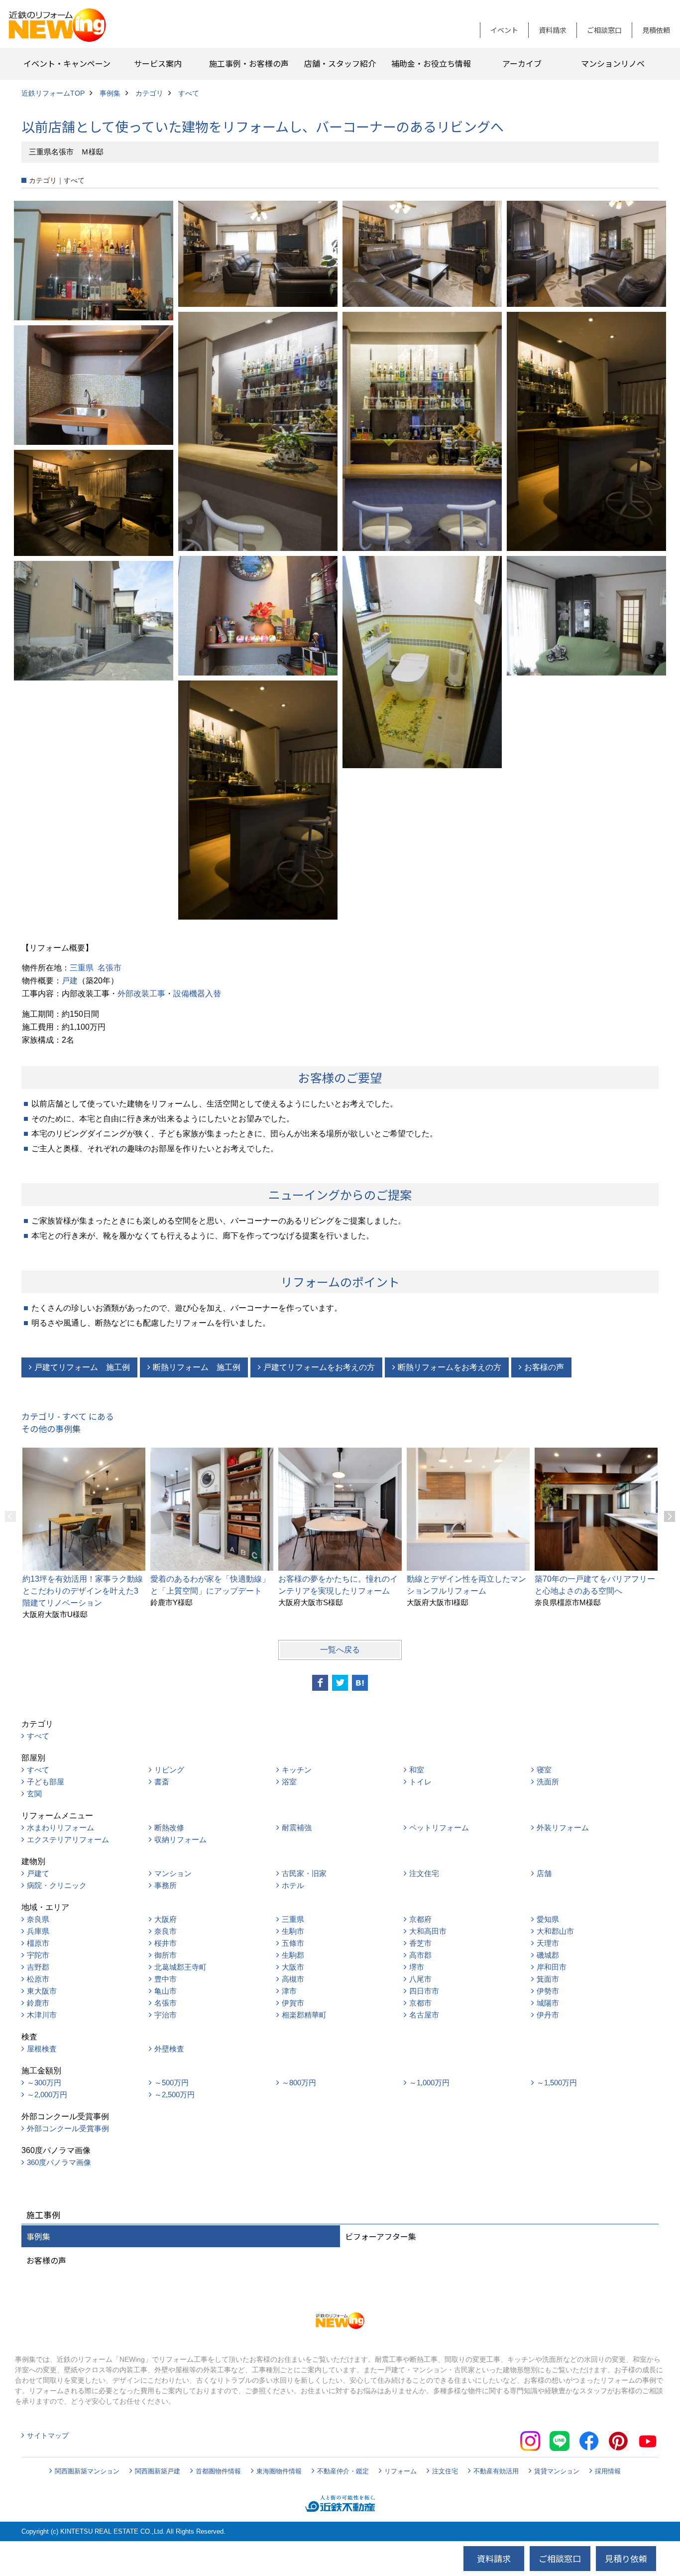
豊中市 (166, 1979)
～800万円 (299, 2083)
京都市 (420, 2003)
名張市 (110, 968)
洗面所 (548, 1782)
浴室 (289, 1782)
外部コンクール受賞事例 (68, 2128)
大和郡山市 (555, 1931)
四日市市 (424, 1991)
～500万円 (171, 2083)
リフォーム (400, 2471)
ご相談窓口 (604, 30)
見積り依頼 (626, 2558)
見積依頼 (656, 30)
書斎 (162, 1782)
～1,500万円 (557, 2083)
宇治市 (166, 2015)
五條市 (293, 1943)
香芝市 (420, 1943)
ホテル (293, 1885)
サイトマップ (48, 2436)
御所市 (166, 1955)
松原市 (38, 1979)
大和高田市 (428, 1931)
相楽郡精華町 (304, 2015)
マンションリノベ (613, 63)
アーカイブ (522, 63)
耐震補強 (297, 1828)
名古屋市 (424, 2015)
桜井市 (166, 1943)
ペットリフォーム (439, 1828)
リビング (169, 1770)
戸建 (70, 981)
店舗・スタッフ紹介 (340, 63)
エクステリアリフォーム (68, 1839)
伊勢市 (548, 1991)
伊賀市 (293, 2003)
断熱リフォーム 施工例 (197, 1367)
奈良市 (166, 1931)
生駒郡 (293, 1955)
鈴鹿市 (38, 2003)
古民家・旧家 (304, 1873)
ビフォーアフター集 (381, 2236)
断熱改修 (169, 1828)
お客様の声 (544, 1367)
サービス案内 (158, 63)
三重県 (82, 968)
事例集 (38, 2236)
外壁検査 (169, 2049)
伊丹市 (548, 2015)
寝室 (544, 1770)
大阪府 (166, 1919)
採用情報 (608, 2471)
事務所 (166, 1885)
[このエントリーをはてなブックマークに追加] (360, 1683)
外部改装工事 (141, 994)
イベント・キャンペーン (67, 63)
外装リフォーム (563, 1828)
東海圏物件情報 (279, 2471)
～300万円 (44, 2083)
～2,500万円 (174, 2095)
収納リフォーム (180, 1839)
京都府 (420, 1919)
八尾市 (420, 1979)
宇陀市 (38, 1955)
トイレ (420, 1782)
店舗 (544, 1873)
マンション (173, 1873)
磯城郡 (548, 1955)
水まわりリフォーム (60, 1828)
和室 (417, 1770)
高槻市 (293, 1979)
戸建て (38, 1873)
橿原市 (38, 1943)
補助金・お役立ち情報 (431, 63)
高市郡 (420, 1955)
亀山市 (166, 1991)
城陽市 (548, 2003)
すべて (38, 1736)
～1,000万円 (429, 2083)
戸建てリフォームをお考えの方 (319, 1367)
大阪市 (293, 1967)
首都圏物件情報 (218, 2471)
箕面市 (548, 1979)
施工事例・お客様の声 (249, 63)
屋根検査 (42, 2049)
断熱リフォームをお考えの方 (450, 1367)
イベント (504, 30)
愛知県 (548, 1919)
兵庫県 (38, 1931)
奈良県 (38, 1919)
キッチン (297, 1770)
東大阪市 (42, 1991)
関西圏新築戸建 (158, 2471)
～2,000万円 (47, 2095)
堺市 (417, 1967)
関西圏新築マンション (87, 2471)
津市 (289, 1991)
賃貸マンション (557, 2471)
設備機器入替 (197, 994)
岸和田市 (552, 1967)
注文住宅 (424, 1873)
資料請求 (553, 30)
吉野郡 (38, 1967)
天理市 (548, 1943)
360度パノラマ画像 (59, 2162)
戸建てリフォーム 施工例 (82, 1367)
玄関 (34, 1794)
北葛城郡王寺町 (180, 1967)
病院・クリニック (57, 1885)
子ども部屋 (46, 1782)
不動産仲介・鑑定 (343, 2471)
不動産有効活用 (496, 2471)
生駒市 (293, 1931)
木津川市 (42, 2015)
